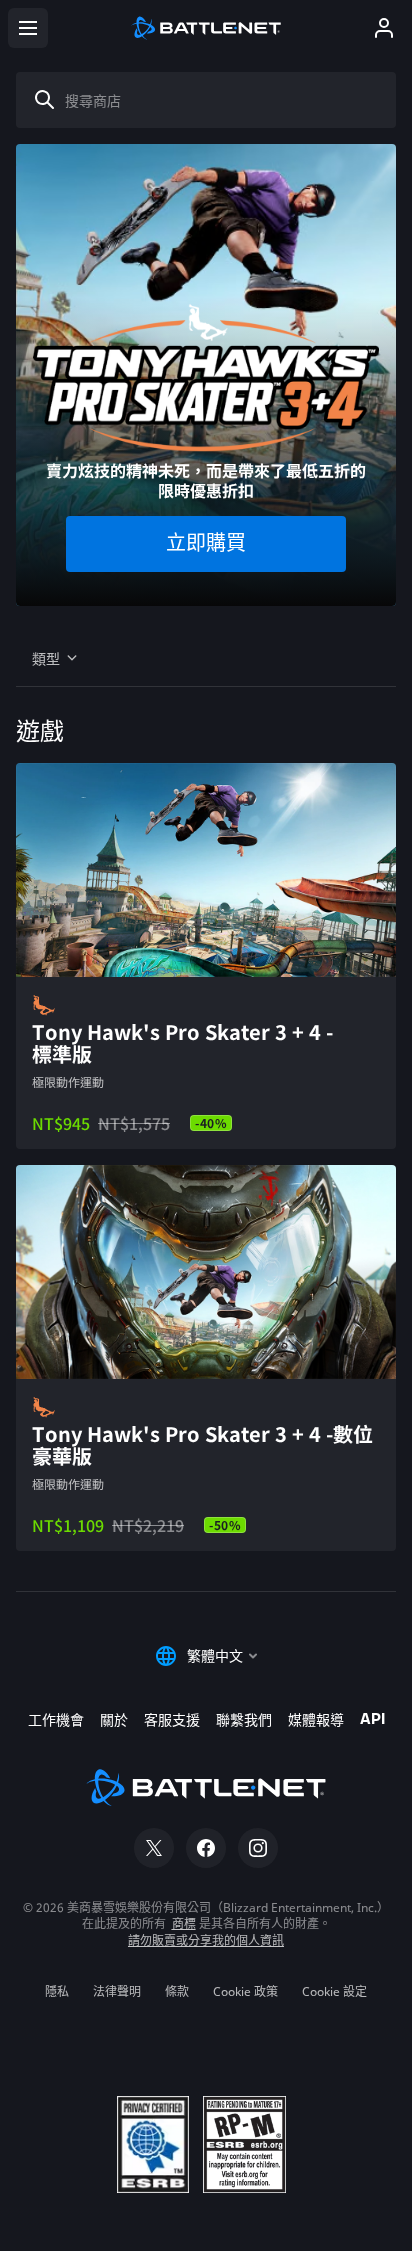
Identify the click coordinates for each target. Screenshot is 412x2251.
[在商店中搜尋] (45, 100)
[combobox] (214, 100)
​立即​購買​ (206, 544)
